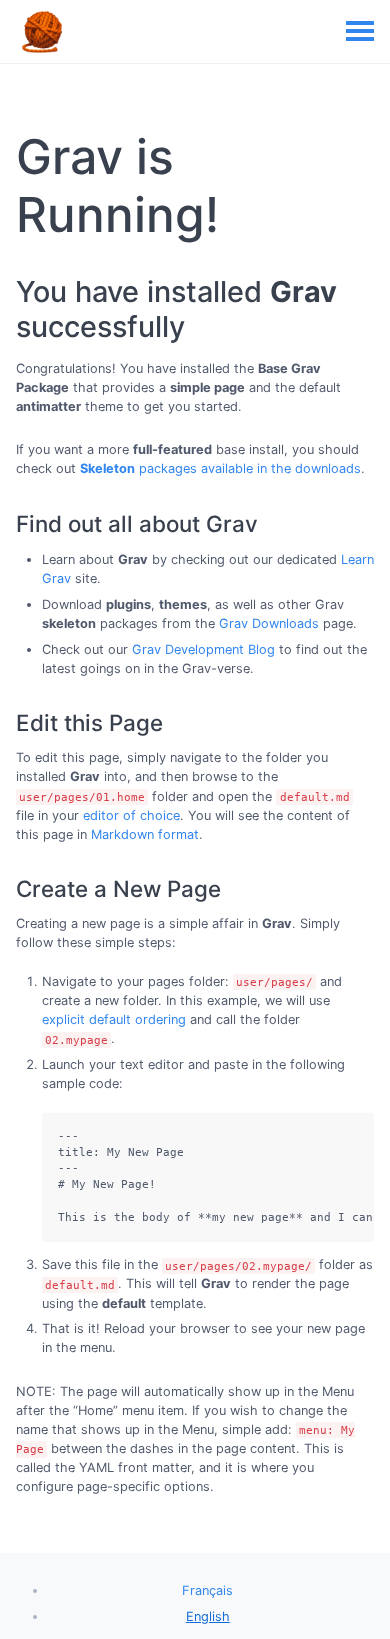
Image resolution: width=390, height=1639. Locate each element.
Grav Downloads (269, 623)
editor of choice (131, 815)
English (208, 1616)
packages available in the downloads (220, 468)
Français (207, 1590)
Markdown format (145, 834)
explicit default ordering (114, 1019)
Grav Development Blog (203, 649)
